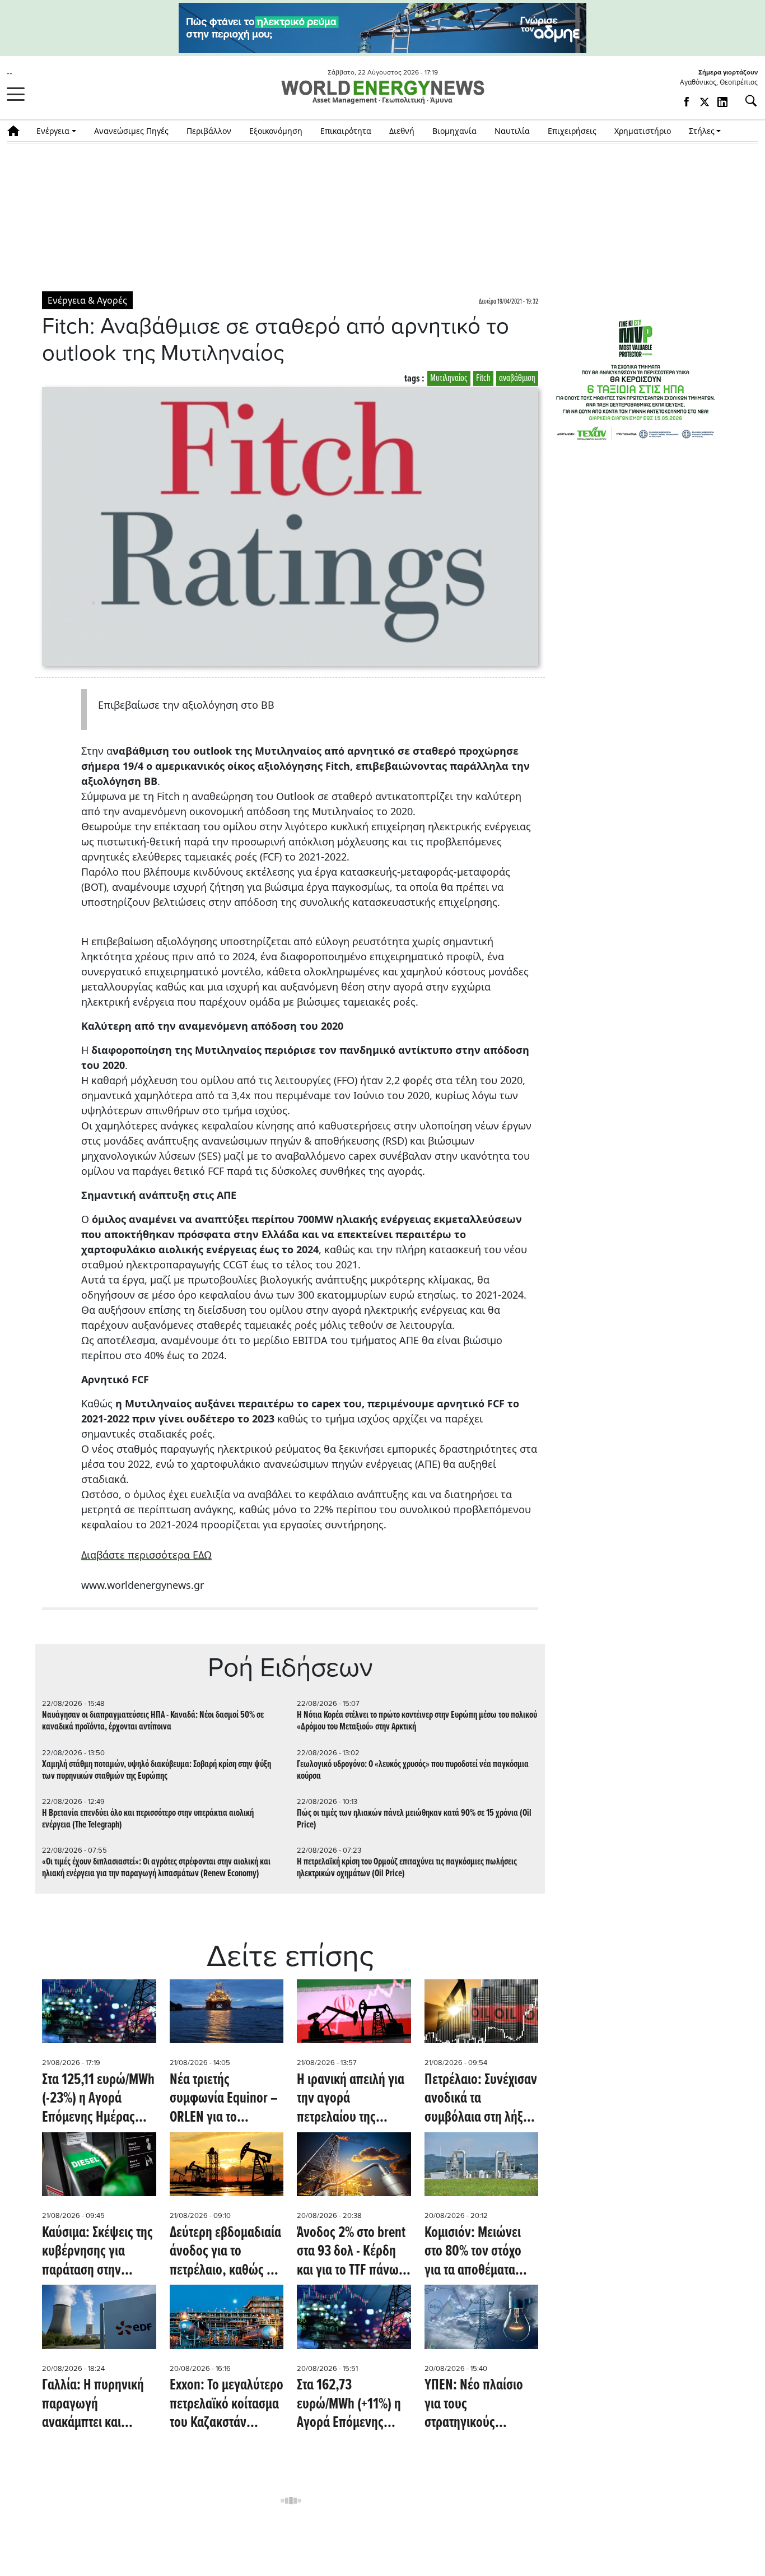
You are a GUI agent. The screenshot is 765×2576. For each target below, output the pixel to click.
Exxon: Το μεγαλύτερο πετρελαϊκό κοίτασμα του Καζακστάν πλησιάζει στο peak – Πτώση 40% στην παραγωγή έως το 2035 (227, 2405)
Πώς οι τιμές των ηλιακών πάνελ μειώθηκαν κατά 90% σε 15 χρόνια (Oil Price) (414, 1819)
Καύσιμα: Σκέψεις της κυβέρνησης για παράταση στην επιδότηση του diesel (97, 2252)
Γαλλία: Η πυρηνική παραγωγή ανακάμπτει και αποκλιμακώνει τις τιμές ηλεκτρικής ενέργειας (93, 2405)
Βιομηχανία (454, 131)
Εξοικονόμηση (276, 131)
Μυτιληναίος (449, 378)
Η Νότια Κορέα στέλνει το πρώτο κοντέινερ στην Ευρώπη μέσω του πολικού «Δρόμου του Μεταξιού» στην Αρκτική (417, 1721)
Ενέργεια (53, 131)
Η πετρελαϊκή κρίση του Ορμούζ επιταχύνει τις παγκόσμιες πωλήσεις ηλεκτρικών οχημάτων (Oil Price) (407, 1868)
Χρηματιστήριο (643, 131)
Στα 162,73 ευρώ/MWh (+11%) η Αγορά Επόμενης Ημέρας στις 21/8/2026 (349, 2405)
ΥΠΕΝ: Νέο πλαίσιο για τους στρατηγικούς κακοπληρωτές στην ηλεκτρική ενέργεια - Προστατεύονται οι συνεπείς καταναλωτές (478, 2405)
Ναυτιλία (512, 131)
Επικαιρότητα (346, 131)
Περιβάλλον (209, 131)
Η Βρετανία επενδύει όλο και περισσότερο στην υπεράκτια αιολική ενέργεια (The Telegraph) (148, 1819)
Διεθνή (402, 131)
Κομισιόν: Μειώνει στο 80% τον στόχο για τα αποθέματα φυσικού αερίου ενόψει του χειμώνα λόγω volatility (476, 2252)
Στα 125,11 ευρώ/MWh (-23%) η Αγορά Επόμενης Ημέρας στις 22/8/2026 (98, 2100)
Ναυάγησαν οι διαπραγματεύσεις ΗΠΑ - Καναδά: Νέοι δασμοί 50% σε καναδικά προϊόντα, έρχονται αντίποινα (153, 1721)
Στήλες (702, 131)
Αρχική (17, 131)
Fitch (483, 378)
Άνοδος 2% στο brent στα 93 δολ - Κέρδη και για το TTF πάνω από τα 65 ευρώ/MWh (353, 2252)
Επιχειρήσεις (572, 131)
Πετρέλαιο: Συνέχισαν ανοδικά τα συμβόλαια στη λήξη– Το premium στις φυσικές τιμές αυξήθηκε (481, 2100)
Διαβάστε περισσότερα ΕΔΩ (146, 1555)
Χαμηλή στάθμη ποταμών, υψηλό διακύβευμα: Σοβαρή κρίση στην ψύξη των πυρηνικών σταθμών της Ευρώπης (157, 1770)
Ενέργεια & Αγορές (87, 300)
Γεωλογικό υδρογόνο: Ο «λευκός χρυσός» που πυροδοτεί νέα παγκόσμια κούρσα (413, 1770)
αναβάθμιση (517, 378)
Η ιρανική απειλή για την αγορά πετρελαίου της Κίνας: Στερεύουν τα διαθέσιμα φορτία (351, 2100)
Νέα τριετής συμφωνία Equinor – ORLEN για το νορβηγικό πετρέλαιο (225, 2100)
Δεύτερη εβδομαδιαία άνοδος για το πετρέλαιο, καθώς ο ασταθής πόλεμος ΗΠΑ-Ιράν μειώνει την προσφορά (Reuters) (226, 2252)
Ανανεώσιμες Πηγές (131, 131)
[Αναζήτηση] (747, 101)
